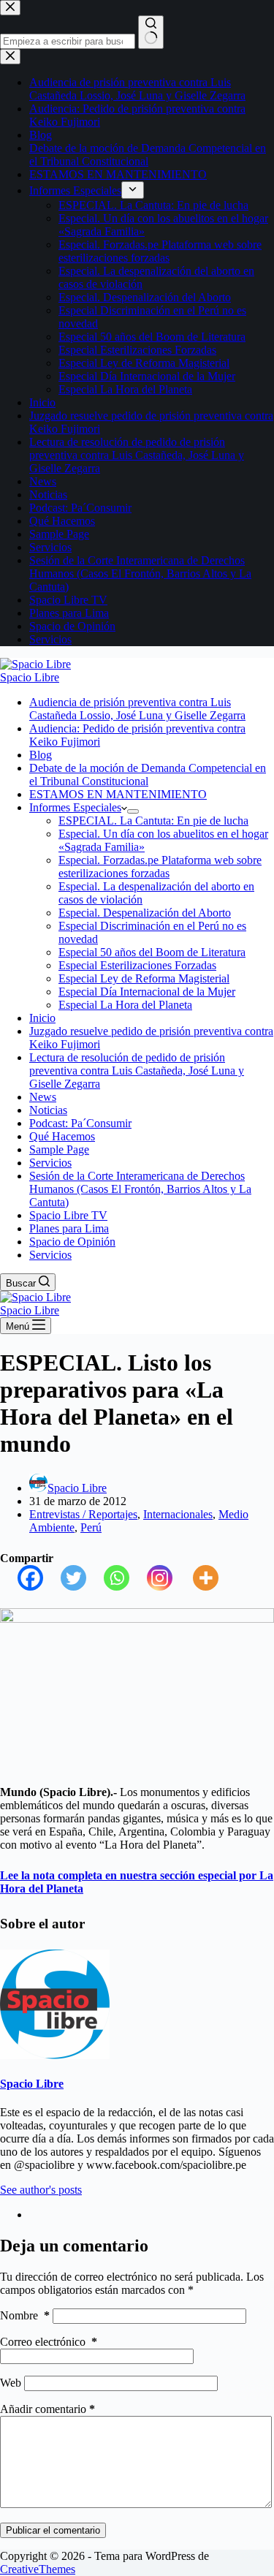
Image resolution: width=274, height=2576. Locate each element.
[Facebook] (22, 1578)
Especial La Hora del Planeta (125, 1005)
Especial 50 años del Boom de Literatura (152, 952)
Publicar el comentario (53, 2530)
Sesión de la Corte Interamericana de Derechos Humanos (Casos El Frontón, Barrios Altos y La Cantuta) (140, 1189)
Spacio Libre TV (68, 1215)
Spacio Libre (30, 677)
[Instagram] (151, 1578)
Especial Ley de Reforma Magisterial (144, 978)
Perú (91, 1527)
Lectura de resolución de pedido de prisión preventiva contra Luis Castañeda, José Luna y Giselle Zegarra (137, 1071)
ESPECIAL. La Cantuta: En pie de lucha (153, 821)
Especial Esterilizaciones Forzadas (137, 965)
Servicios (50, 1163)
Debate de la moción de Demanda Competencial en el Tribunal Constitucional (148, 774)
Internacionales (178, 1514)
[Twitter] (65, 1578)
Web (11, 2383)
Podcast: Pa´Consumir (80, 1123)
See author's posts (41, 2190)
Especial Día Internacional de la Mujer (147, 992)
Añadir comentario (47, 2409)
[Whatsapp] (108, 1578)
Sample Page (59, 1149)
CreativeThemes (38, 2569)
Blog (41, 755)
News (43, 1097)
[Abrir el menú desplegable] (133, 811)
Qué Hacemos (62, 1136)
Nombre (25, 2315)
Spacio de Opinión (72, 1242)
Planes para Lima (69, 1228)
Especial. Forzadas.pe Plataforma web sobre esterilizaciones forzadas (160, 867)
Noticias (48, 1110)
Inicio (42, 1018)
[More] (197, 1578)
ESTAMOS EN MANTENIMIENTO (118, 794)
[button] (124, 807)
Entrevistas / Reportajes (83, 1514)
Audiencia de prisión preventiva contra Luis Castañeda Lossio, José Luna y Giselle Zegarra (137, 709)
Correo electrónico (49, 2342)
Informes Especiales (75, 807)
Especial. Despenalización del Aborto (145, 913)
